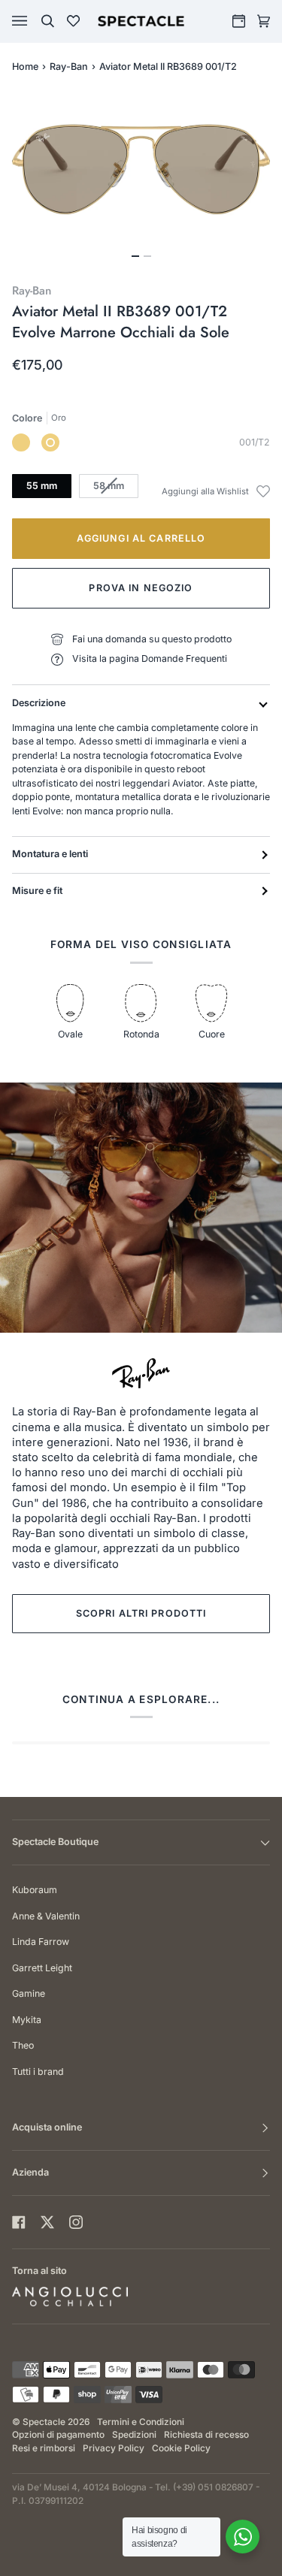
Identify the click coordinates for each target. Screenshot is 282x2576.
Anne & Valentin (46, 1916)
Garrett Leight (42, 1968)
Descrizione (39, 703)
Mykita (27, 2020)
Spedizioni (134, 2435)
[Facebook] (19, 2222)
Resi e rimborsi (44, 2448)
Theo (23, 2045)
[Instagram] (76, 2222)
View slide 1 (135, 256)
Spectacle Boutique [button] (55, 1842)
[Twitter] (47, 2222)
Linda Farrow (41, 1942)
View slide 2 (147, 256)
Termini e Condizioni (141, 2422)
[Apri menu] (35, 21)
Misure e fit (37, 891)
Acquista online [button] (47, 2127)
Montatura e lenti (50, 854)
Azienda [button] (30, 2172)
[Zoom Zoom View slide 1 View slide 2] (141, 178)
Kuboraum (35, 1890)
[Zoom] (141, 169)
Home (25, 66)
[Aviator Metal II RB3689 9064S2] (21, 442)
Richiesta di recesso (206, 2435)
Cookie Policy (181, 2448)
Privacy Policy (114, 2448)
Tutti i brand (38, 2072)
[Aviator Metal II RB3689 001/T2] (50, 442)
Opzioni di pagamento (58, 2435)
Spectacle (44, 2422)
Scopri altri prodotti (141, 1613)
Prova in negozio (141, 588)
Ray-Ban (69, 66)
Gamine (29, 1993)
